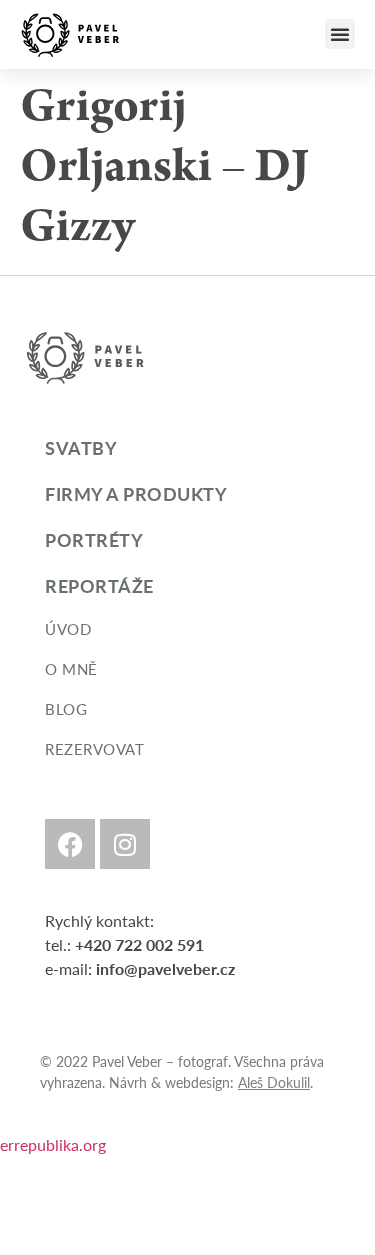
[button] (340, 34)
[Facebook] (70, 844)
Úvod (68, 628)
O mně (71, 668)
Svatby (81, 447)
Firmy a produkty (136, 493)
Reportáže (99, 585)
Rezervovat (94, 748)
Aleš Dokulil (274, 1082)
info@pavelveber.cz (165, 968)
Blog (66, 708)
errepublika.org (53, 1144)
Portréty (94, 539)
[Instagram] (125, 844)
